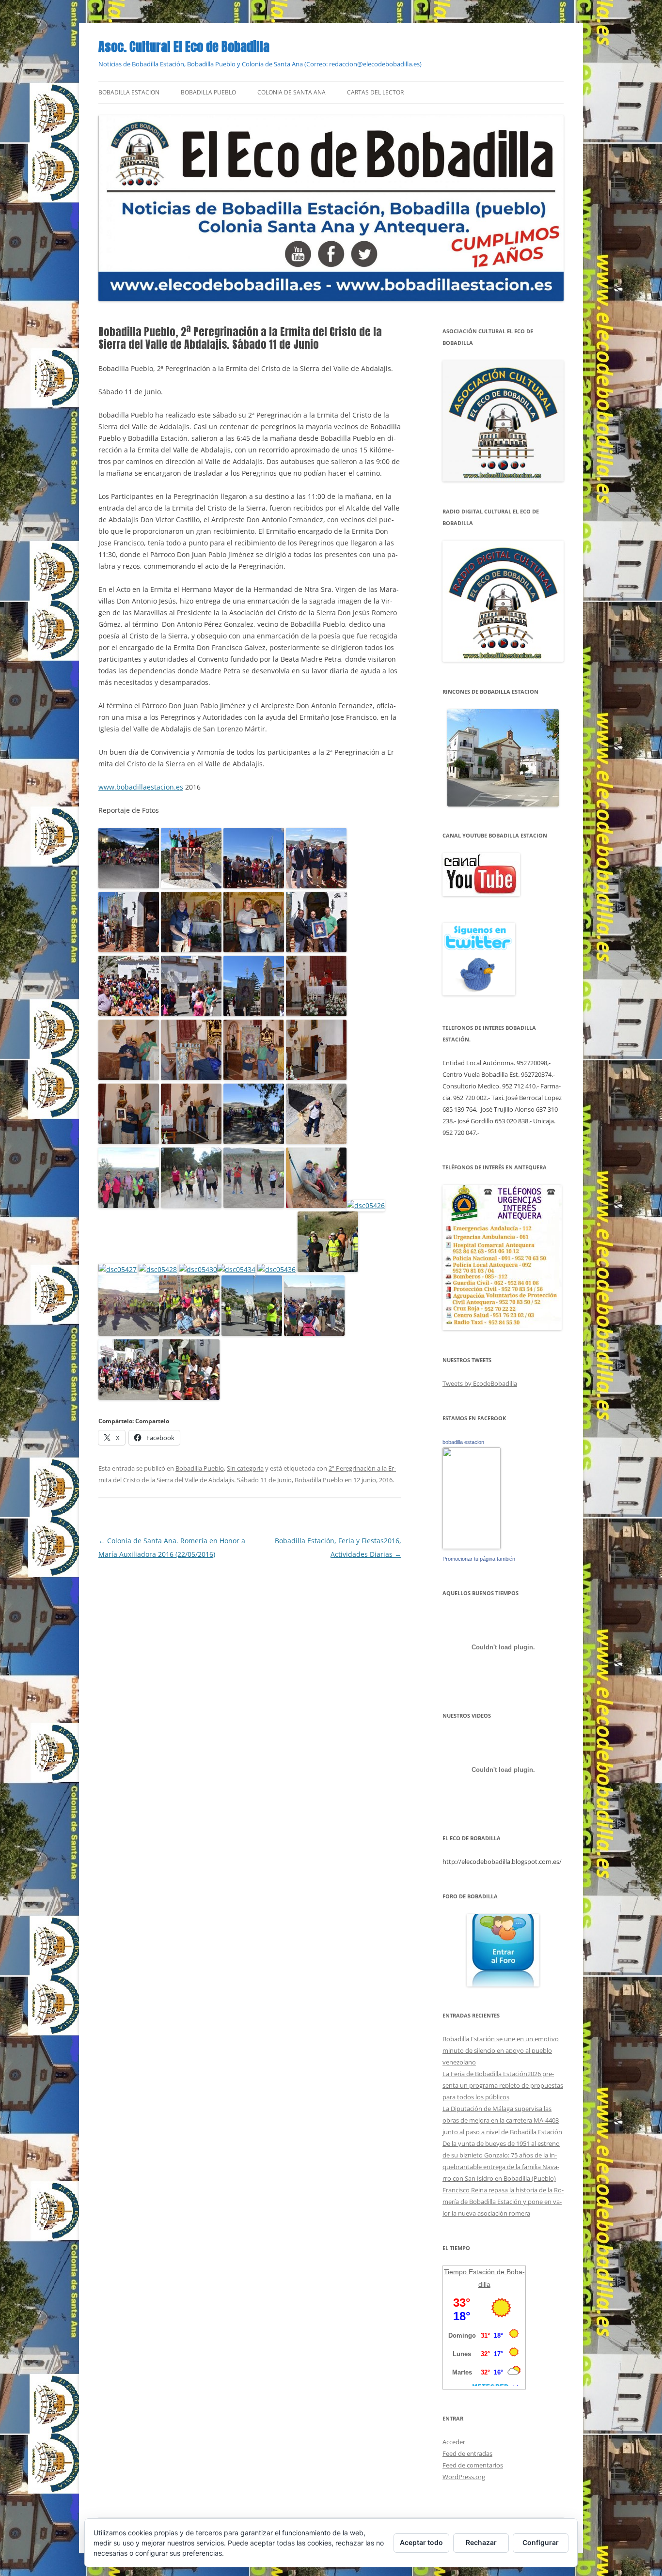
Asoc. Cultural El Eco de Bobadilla (184, 47)
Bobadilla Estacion (129, 92)
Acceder (454, 2442)
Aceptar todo (421, 2542)
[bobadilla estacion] (472, 1547)
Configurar (541, 2542)
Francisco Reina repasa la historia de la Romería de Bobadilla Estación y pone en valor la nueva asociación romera (503, 2202)
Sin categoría (245, 1468)
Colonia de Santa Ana (292, 92)
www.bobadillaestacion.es (141, 787)
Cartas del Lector (375, 92)
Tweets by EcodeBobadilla (480, 1383)
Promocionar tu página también (479, 1559)
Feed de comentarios (473, 2465)
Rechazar (481, 2542)
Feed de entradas (467, 2453)
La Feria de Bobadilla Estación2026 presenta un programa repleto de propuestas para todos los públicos (503, 2085)
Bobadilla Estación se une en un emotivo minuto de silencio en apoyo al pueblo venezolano (501, 2050)
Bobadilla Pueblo (208, 92)
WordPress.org (464, 2477)
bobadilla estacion (463, 1442)
